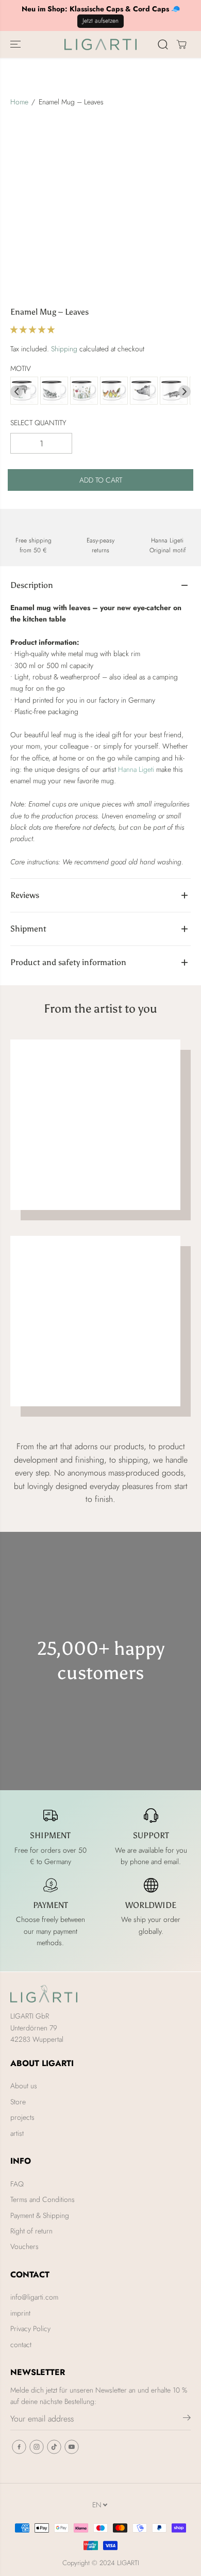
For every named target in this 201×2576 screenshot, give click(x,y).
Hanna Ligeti (136, 769)
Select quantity (38, 423)
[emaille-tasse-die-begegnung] (144, 391)
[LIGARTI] (100, 44)
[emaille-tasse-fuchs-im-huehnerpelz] (114, 391)
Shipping (64, 349)
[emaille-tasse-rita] (54, 391)
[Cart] (181, 44)
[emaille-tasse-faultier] (24, 391)
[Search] (163, 44)
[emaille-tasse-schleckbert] (174, 391)
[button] (16, 44)
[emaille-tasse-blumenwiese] (84, 391)
